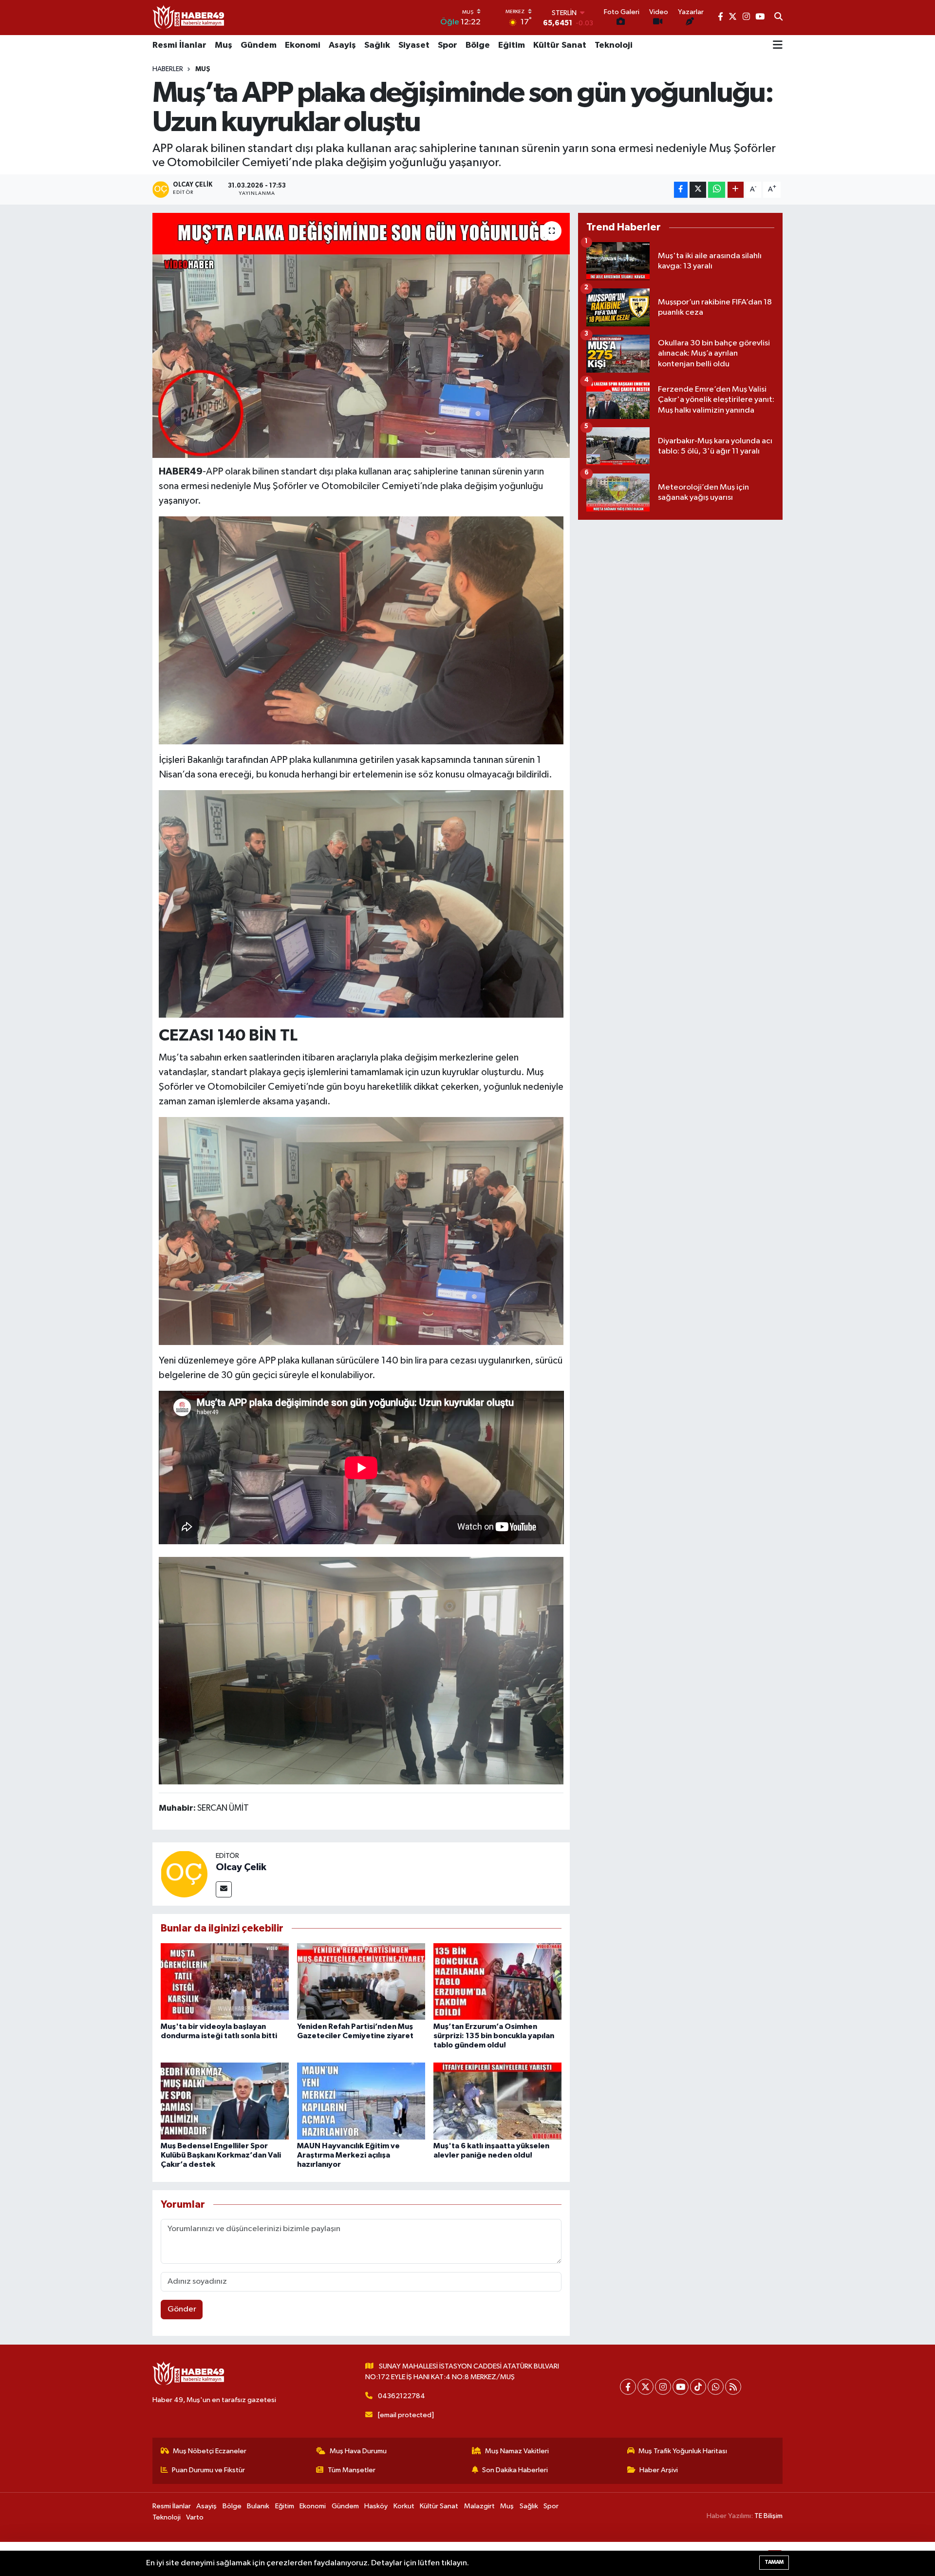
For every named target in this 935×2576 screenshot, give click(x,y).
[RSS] (733, 2387)
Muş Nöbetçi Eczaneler (210, 2451)
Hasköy (376, 2506)
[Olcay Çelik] (184, 1874)
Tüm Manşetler (352, 2470)
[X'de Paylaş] (698, 190)
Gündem (259, 45)
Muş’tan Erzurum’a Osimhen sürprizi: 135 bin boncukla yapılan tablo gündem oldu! (494, 2036)
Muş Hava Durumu (358, 2451)
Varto (195, 2517)
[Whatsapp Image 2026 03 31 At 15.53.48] (361, 629)
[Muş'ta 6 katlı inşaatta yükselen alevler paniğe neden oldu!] (497, 2101)
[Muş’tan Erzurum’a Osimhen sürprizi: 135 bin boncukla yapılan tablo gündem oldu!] (497, 1981)
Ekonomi (303, 45)
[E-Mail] (224, 1889)
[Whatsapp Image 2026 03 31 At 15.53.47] (361, 1230)
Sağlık (377, 45)
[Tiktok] (698, 2387)
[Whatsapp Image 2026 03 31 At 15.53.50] (361, 1670)
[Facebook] (628, 2387)
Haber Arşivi (659, 2470)
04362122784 (402, 2396)
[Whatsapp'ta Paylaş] (717, 190)
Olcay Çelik (241, 1867)
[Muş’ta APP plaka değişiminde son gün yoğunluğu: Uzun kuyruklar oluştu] (361, 335)
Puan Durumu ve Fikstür (208, 2470)
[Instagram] (663, 2387)
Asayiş (342, 45)
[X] (645, 2387)
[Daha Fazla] (736, 190)
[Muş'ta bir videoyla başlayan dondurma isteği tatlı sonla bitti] (225, 1981)
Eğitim (512, 45)
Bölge (478, 45)
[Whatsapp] (716, 2387)
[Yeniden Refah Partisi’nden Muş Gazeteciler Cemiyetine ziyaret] (361, 1981)
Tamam (774, 2562)
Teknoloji (614, 45)
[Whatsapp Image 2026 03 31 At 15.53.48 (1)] (361, 903)
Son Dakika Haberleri (515, 2470)
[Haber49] (189, 17)
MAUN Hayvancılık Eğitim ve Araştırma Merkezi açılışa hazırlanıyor (348, 2155)
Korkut (404, 2506)
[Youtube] (681, 2387)
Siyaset (414, 45)
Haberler (168, 69)
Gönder (182, 2309)
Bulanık (258, 2506)
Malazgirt (479, 2506)
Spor (448, 45)
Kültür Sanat (560, 45)
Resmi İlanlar (179, 45)
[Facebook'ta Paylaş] (681, 190)
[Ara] (778, 18)
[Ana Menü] (778, 46)
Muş (224, 45)
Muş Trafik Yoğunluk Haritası (683, 2451)
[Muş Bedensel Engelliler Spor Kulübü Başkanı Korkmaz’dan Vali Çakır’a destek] (225, 2101)
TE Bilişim (768, 2516)
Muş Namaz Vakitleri (517, 2451)
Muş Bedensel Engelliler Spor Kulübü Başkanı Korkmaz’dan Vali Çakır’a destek (221, 2155)
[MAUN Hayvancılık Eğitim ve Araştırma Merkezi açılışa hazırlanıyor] (361, 2101)
